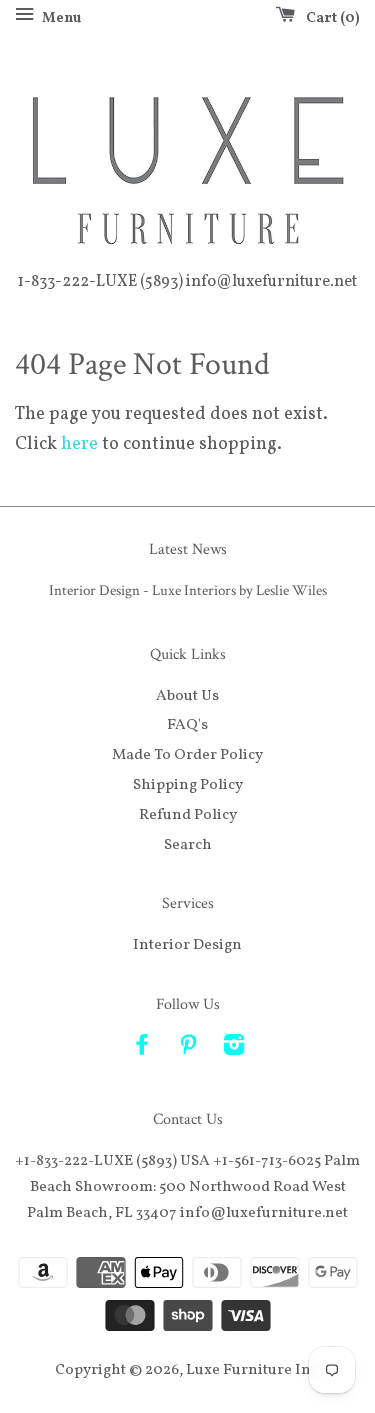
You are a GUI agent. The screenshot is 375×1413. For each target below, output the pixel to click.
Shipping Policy (188, 785)
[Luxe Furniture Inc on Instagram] (234, 1049)
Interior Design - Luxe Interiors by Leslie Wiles (188, 590)
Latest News (188, 549)
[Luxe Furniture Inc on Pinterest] (188, 1049)
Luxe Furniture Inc (252, 1370)
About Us (187, 696)
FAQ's (187, 725)
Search (188, 845)
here (79, 444)
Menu (60, 18)
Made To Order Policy (187, 755)
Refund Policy (188, 815)
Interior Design (187, 945)
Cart (329, 18)
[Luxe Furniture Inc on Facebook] (142, 1049)
